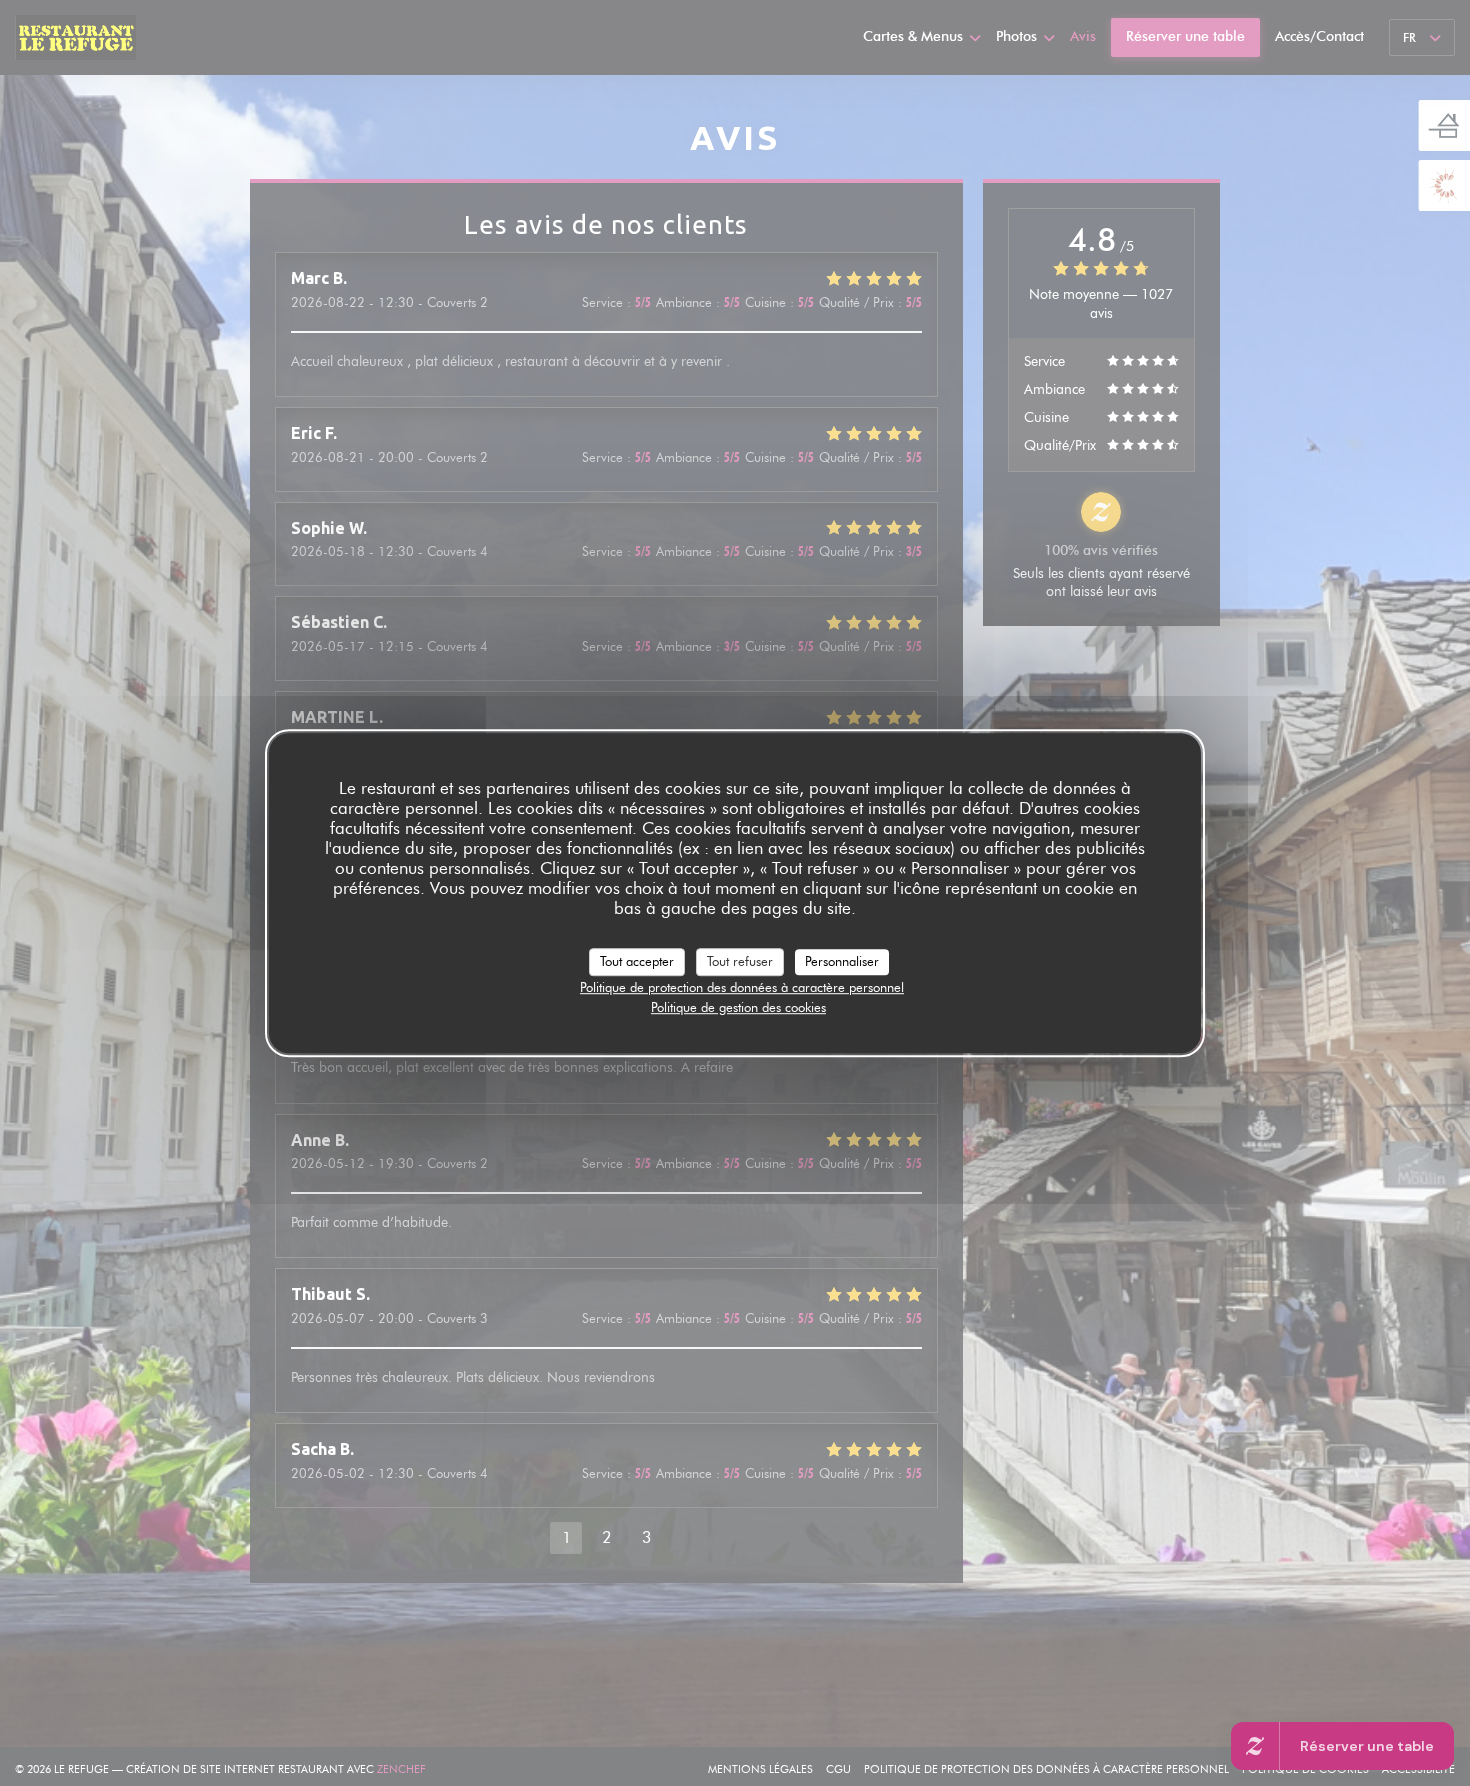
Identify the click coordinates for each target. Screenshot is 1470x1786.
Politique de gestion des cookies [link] (738, 1007)
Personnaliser (842, 961)
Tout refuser (740, 961)
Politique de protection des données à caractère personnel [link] (742, 987)
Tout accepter (637, 961)
